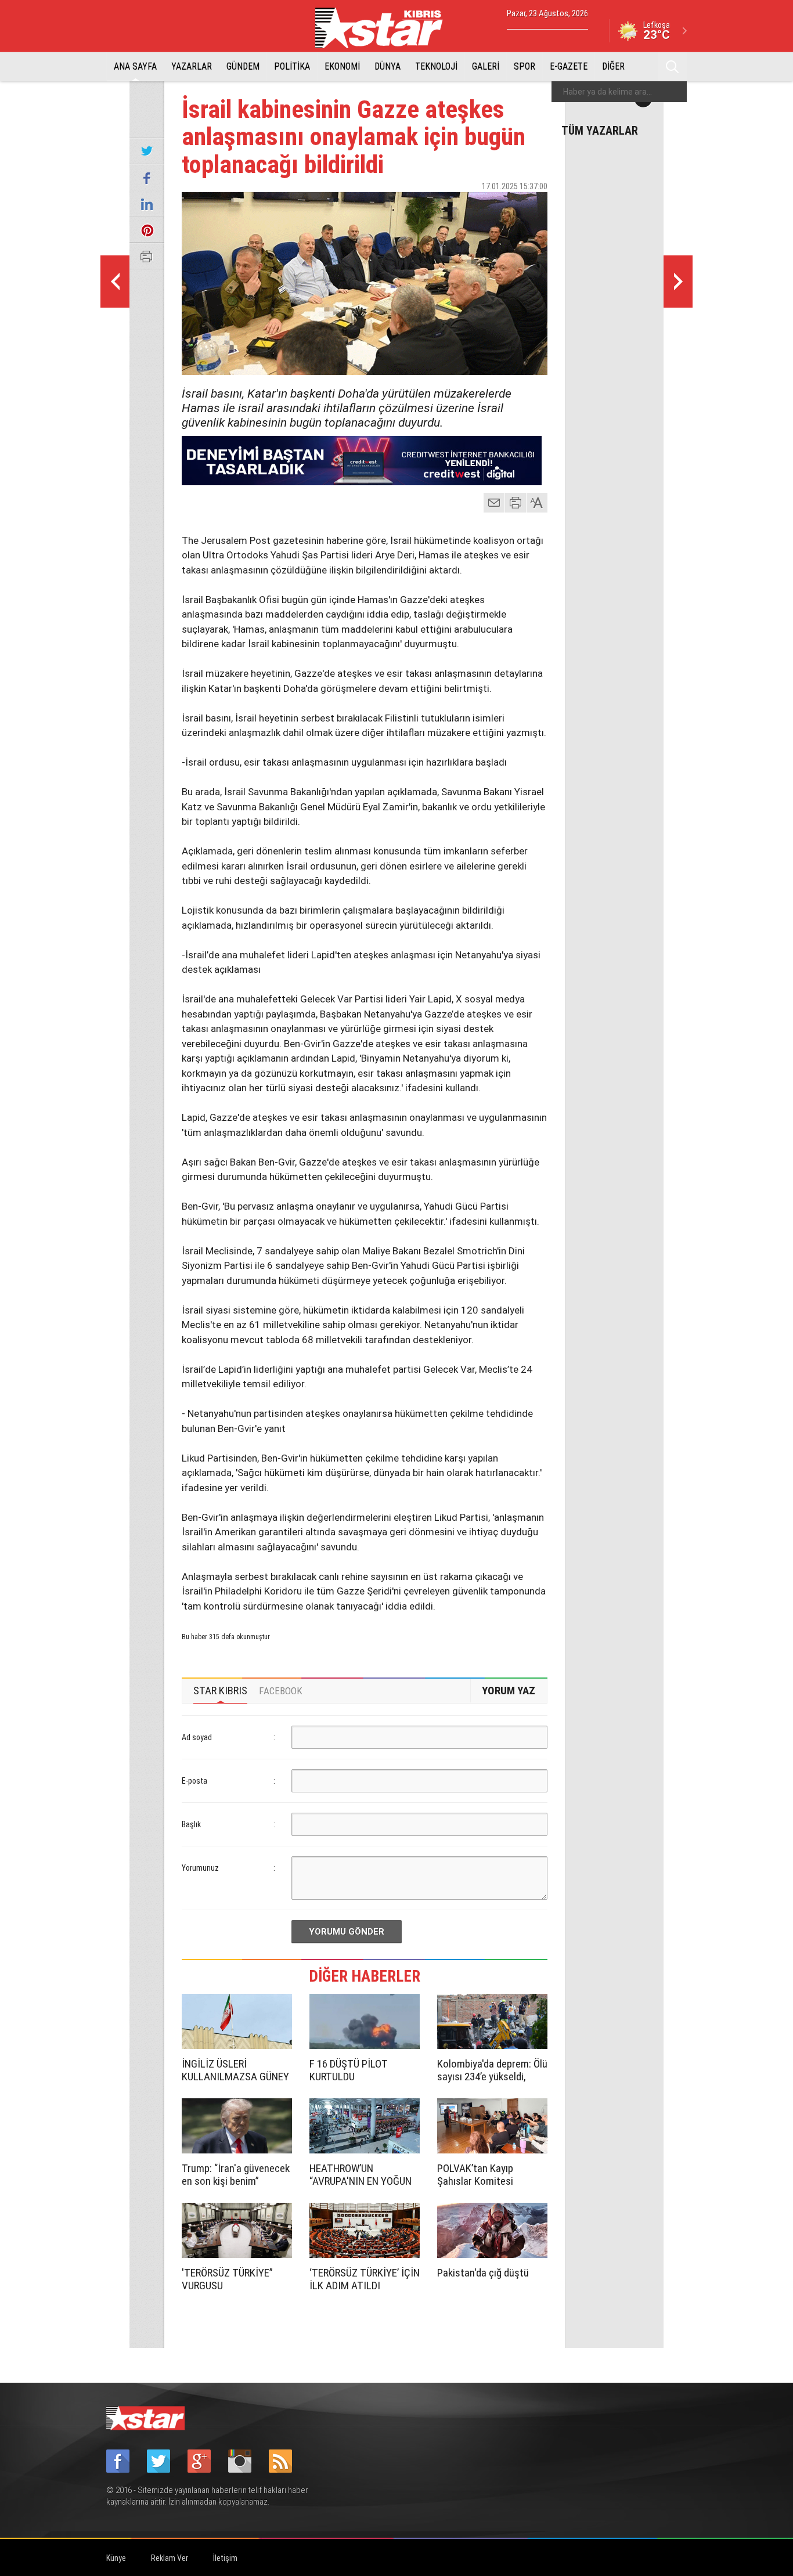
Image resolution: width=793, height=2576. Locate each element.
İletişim (225, 2558)
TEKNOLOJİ (436, 66)
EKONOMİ (342, 66)
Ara (672, 67)
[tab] (220, 1691)
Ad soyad (197, 1737)
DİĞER (613, 66)
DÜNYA (388, 66)
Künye (116, 2558)
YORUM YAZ (509, 1691)
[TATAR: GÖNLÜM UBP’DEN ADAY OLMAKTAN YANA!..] (678, 282)
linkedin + (533, 207)
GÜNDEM (243, 66)
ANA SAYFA (135, 66)
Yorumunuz (200, 1868)
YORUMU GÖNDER (347, 1932)
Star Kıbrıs (385, 28)
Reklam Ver (170, 2558)
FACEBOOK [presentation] (281, 1691)
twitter (504, 207)
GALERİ (486, 66)
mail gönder (494, 503)
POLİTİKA (292, 66)
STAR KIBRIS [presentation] (220, 1691)
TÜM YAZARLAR (600, 130)
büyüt (538, 503)
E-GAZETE (569, 66)
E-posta (194, 1781)
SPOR (525, 66)
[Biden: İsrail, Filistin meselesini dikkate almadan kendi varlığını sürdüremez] (115, 282)
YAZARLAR (192, 66)
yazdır (516, 503)
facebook (475, 207)
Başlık (191, 1824)
